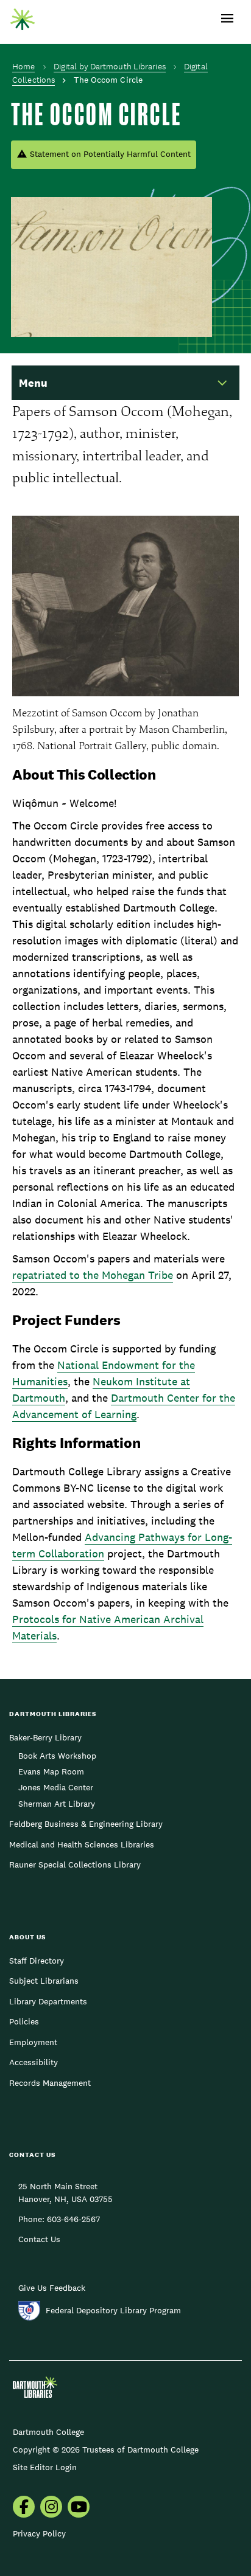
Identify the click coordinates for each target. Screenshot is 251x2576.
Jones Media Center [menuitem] (56, 1787)
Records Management (50, 2083)
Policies (24, 2021)
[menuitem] (24, 2508)
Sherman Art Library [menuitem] (57, 1804)
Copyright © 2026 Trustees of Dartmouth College (106, 2450)
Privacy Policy (39, 2533)
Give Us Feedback (52, 2288)
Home (23, 66)
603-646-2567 (73, 2219)
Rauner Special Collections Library (75, 1864)
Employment (33, 2042)
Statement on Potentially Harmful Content (110, 154)
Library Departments (48, 2001)
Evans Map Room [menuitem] (51, 1771)
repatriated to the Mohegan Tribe (93, 1275)
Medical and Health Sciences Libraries (82, 1844)
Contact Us (39, 2239)
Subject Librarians (44, 1981)
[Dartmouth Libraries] (23, 16)
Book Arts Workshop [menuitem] (57, 1756)
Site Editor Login (45, 2467)
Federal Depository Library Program (113, 2310)
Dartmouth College (48, 2432)
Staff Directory (37, 1961)
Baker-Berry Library (45, 1737)
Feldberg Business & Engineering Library (86, 1824)
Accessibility (34, 2062)
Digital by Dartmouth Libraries (110, 66)
